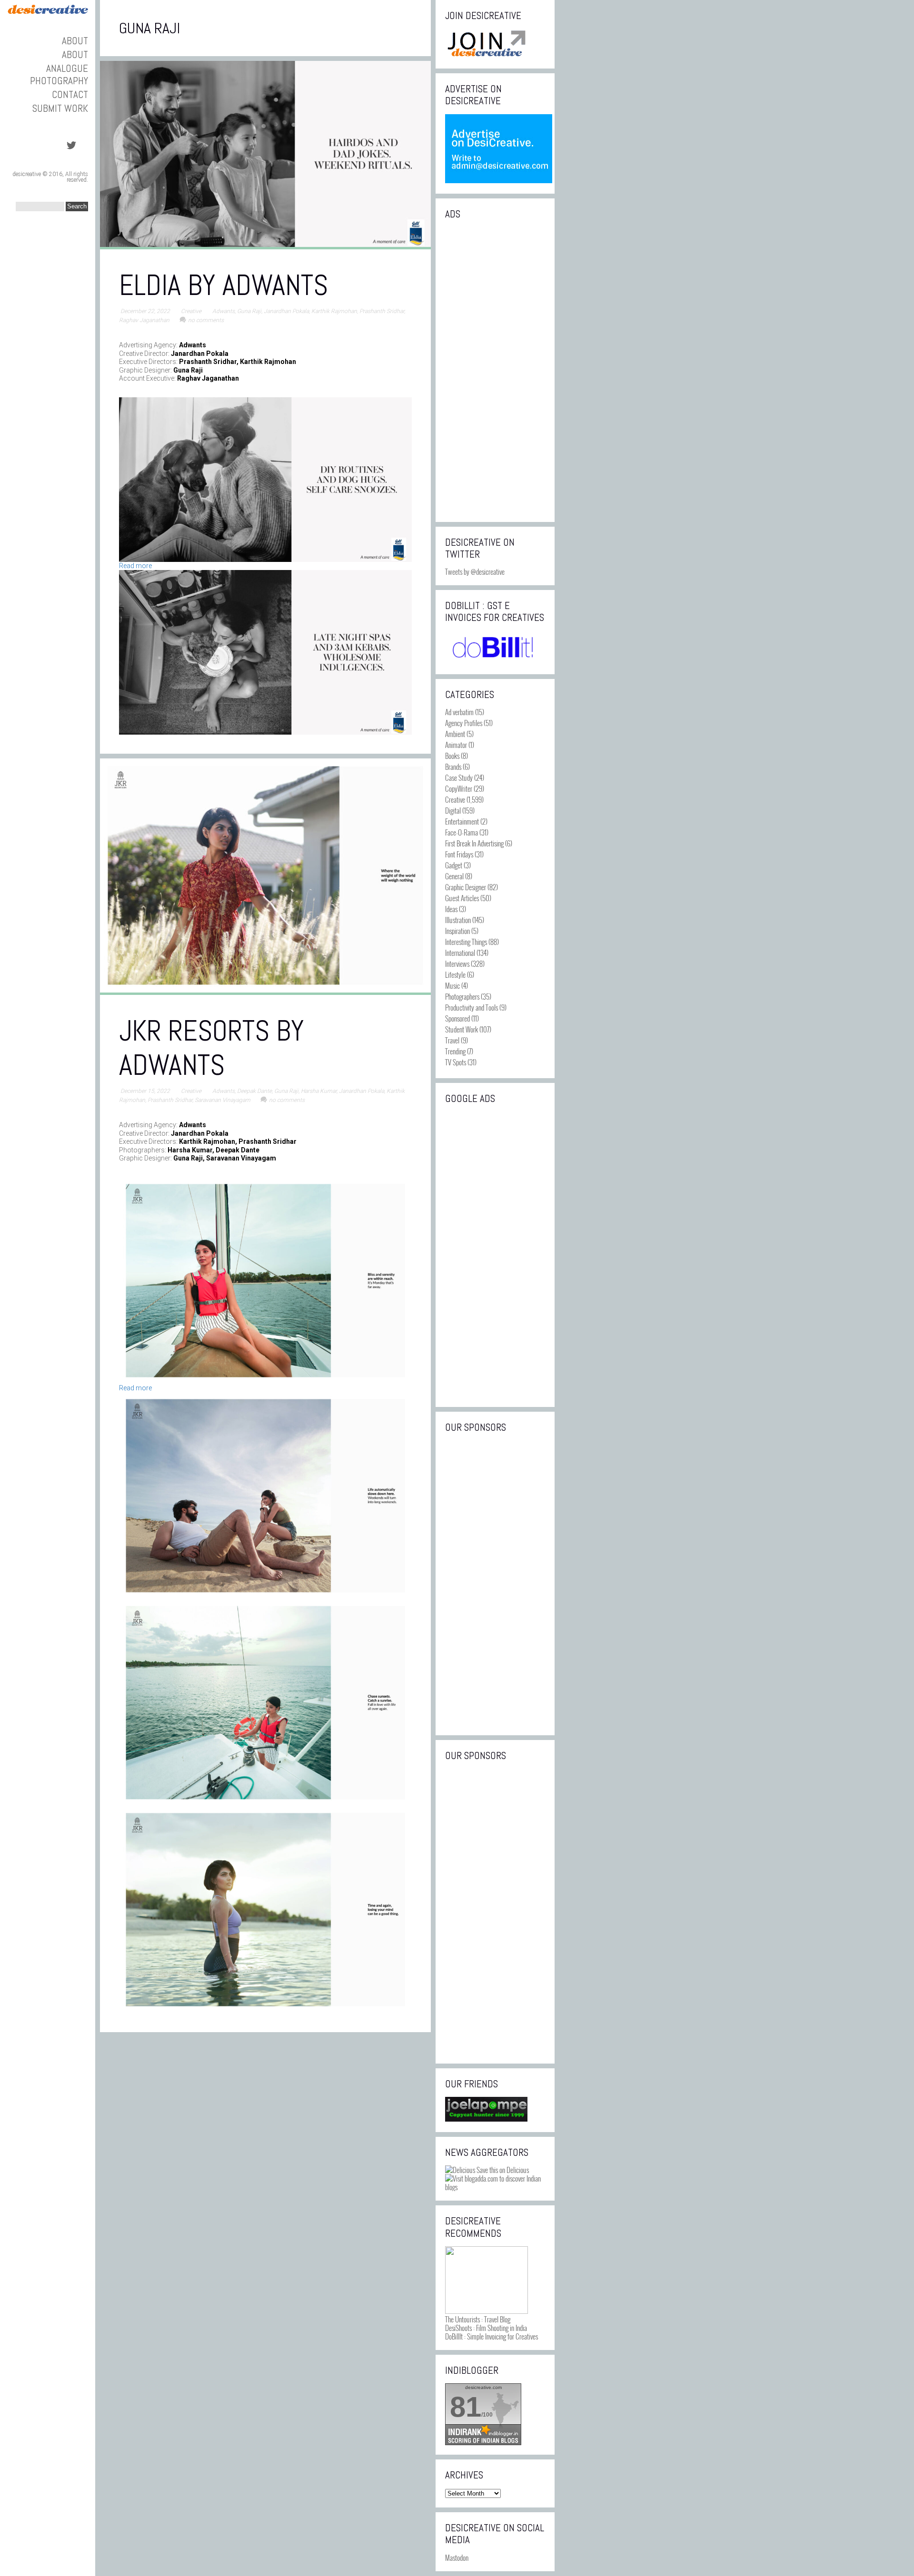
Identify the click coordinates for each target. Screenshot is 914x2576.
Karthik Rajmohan (334, 311)
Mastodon (457, 2557)
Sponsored (457, 1018)
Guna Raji (249, 311)
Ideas (451, 909)
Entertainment (462, 821)
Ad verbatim (459, 712)
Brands (453, 767)
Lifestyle (455, 974)
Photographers (462, 996)
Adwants (224, 311)
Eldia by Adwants (224, 285)
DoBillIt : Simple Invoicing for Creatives (492, 2336)
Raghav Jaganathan (144, 320)
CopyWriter (459, 788)
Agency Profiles (464, 723)
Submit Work (60, 108)
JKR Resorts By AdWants (212, 1048)
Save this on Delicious (502, 2170)
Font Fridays (459, 854)
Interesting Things (466, 942)
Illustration (458, 920)
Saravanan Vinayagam (223, 1100)
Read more (135, 566)
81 (466, 2407)
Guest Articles (462, 898)
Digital (453, 810)
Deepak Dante (254, 1091)
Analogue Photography (59, 74)
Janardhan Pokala (286, 311)
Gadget (454, 865)
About (75, 41)
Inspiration (457, 931)
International (460, 953)
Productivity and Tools (472, 1007)
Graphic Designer (466, 887)
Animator (456, 745)
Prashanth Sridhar (382, 311)
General (454, 876)
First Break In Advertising (474, 843)
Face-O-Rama (462, 832)
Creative (191, 311)
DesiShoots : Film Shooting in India (486, 2328)
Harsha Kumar (319, 1091)
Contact (70, 94)
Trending (455, 1051)
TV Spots (456, 1062)
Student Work (462, 1029)
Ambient (455, 734)
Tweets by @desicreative (475, 571)
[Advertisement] (495, 370)
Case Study (459, 777)
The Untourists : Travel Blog (478, 2319)
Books (452, 756)
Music (452, 985)
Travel (452, 1040)
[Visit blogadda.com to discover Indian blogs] (495, 2187)
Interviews (457, 964)
